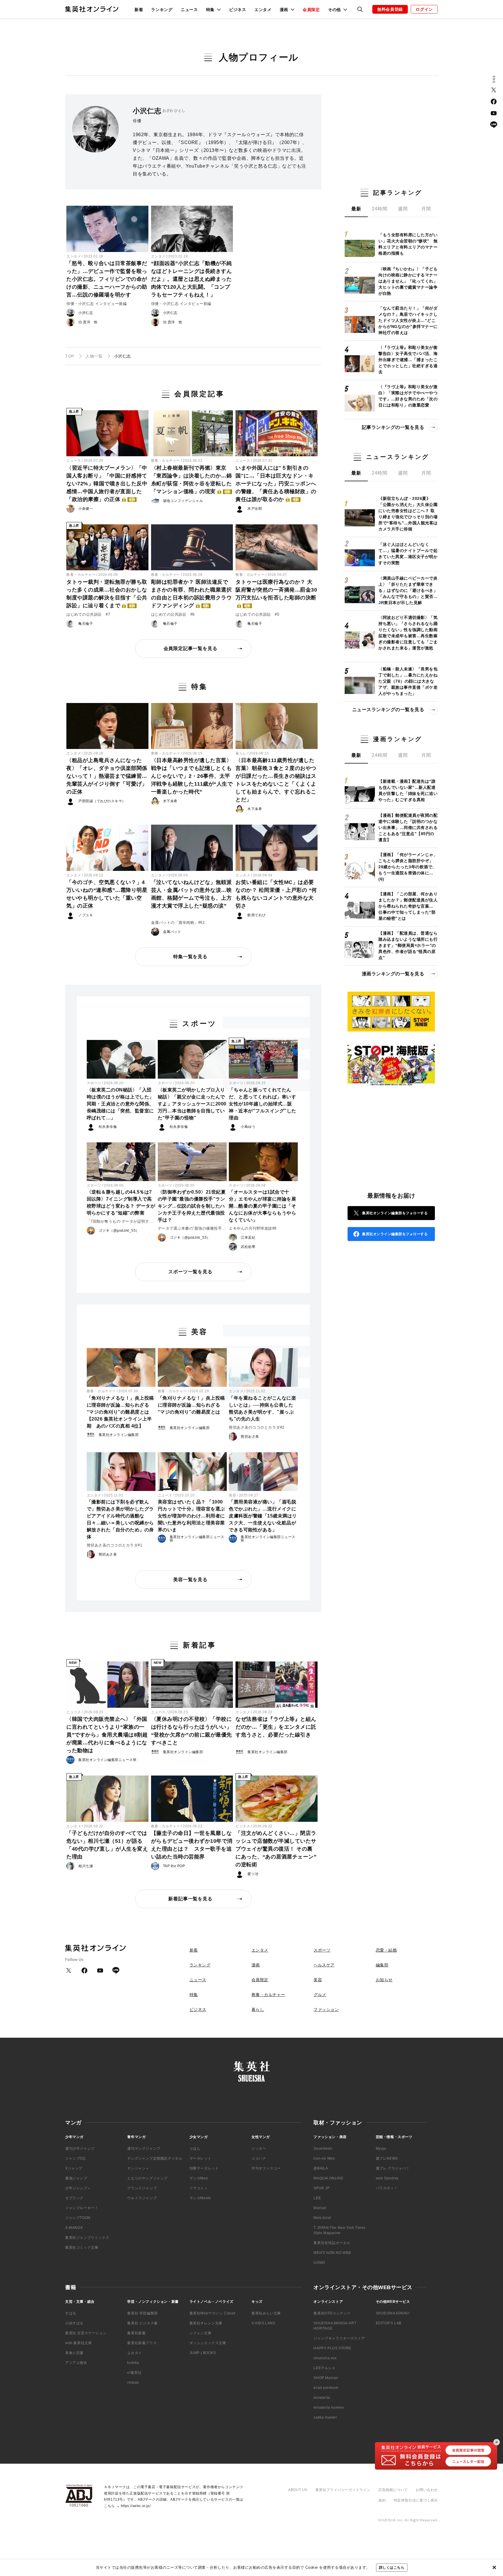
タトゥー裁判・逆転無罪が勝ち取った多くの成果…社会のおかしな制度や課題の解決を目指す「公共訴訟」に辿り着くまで (107, 594)
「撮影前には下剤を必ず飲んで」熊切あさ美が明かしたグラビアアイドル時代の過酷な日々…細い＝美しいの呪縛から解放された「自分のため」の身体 (120, 1519)
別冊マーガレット (204, 2168)
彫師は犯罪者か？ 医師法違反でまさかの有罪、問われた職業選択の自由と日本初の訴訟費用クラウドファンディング (192, 594)
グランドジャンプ (142, 2188)
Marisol (320, 2208)
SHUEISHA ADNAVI (393, 2313)
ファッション (326, 2009)
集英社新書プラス (142, 2343)
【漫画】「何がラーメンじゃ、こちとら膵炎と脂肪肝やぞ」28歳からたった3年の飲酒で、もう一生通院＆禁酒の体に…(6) (408, 867)
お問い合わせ (427, 2490)
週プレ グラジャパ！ (393, 2168)
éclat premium (326, 2388)
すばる (71, 2313)
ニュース (189, 10)
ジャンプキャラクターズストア (339, 2338)
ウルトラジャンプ (142, 2198)
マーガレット (201, 2158)
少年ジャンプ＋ (78, 2188)
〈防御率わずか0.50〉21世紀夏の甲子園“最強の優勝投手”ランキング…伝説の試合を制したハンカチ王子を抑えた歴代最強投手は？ (192, 1206)
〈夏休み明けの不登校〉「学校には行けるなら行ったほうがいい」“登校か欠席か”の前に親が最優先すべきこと (192, 1731)
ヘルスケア (324, 1965)
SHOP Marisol (326, 2378)
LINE (494, 125)
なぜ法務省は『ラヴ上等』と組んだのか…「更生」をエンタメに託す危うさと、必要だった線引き (276, 1727)
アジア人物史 (76, 2363)
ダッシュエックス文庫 (208, 2343)
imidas (133, 2383)
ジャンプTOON (78, 2218)
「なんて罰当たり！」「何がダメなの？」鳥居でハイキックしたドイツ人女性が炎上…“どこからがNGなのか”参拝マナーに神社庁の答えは (408, 320)
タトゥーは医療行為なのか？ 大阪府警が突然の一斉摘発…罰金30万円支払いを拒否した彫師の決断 (276, 593)
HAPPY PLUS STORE (332, 2348)
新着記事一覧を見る (190, 1899)
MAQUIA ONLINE (328, 2178)
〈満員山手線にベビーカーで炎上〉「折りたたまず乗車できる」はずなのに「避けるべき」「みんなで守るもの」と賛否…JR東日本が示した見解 (408, 590)
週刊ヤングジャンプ (144, 2149)
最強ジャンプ (76, 2178)
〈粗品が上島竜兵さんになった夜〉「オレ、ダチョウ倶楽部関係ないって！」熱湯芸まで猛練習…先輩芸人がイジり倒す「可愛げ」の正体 (107, 776)
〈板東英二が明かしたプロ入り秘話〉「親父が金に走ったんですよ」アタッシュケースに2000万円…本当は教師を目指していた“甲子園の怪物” (192, 1104)
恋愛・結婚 (386, 1950)
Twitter (494, 90)
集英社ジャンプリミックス (87, 2238)
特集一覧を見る (190, 957)
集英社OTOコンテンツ (332, 2313)
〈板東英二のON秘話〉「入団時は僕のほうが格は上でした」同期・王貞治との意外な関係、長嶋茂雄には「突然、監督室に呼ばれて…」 (120, 1104)
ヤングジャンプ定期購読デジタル (155, 2158)
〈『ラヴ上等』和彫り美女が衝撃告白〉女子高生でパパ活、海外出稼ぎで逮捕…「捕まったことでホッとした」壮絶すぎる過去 (408, 360)
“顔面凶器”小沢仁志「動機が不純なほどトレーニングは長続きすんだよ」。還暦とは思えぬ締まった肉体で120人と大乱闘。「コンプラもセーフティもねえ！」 (192, 279)
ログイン (424, 9)
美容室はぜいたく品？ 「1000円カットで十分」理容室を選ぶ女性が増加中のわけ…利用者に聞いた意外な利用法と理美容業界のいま (191, 1516)
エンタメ (263, 10)
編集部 (382, 1965)
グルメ (320, 1995)
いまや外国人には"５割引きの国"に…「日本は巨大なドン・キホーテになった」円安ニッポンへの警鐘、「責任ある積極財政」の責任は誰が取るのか (276, 484)
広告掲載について (393, 2490)
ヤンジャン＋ (138, 2168)
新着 (139, 10)
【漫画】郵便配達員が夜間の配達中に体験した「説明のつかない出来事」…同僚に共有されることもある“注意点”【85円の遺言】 (408, 828)
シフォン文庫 (201, 2333)
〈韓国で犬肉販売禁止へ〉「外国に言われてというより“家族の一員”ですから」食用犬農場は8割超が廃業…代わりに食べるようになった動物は (107, 1735)
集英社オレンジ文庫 (206, 2323)
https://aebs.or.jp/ (136, 2506)
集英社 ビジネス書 (142, 2323)
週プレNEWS (387, 2158)
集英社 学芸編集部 (142, 2313)
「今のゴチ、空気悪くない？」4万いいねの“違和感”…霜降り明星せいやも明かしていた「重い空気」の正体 (107, 894)
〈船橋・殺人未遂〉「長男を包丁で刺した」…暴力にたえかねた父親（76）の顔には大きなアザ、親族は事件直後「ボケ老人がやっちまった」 (408, 681)
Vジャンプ (74, 2168)
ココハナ (259, 2158)
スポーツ (94, 1083)
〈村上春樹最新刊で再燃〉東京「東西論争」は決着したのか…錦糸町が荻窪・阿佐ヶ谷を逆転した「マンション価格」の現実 (192, 480)
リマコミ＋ (199, 2188)
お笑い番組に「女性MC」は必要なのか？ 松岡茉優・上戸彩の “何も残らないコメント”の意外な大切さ (276, 894)
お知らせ (384, 1980)
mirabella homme (329, 2408)
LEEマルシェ (324, 2368)
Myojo (381, 2149)
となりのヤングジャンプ (147, 2178)
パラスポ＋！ (387, 2188)
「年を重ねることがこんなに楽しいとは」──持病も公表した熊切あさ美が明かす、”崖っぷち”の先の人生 (262, 1408)
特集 (194, 1995)
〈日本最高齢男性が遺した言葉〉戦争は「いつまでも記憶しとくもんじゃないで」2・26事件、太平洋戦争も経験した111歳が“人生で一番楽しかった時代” (192, 776)
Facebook (494, 102)
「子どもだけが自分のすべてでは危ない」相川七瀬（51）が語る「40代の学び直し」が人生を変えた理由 (107, 1845)
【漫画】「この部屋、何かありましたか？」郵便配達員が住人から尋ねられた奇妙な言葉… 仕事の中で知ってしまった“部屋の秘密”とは (408, 906)
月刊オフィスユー (266, 2168)
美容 (232, 1495)
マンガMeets (200, 2198)
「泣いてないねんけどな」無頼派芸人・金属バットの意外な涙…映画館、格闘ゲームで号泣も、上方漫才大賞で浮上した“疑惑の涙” (192, 894)
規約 (382, 2500)
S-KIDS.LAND (264, 2323)
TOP (70, 356)
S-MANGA (74, 2228)
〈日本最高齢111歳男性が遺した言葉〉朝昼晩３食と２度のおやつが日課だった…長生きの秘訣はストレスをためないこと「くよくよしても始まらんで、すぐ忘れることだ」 (276, 780)
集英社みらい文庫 (266, 2313)
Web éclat (322, 2218)
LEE (317, 2198)
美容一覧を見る (190, 1580)
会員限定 (311, 10)
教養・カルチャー (166, 461)
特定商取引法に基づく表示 (416, 2500)
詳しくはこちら (392, 2568)
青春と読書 (74, 2353)
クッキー (259, 2149)
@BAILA (321, 2168)
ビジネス (238, 10)
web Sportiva (387, 2178)
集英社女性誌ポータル (332, 2243)
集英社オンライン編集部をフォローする (395, 1213)
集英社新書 (136, 2333)
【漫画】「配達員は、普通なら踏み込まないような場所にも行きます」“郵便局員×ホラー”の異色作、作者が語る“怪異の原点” (408, 945)
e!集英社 (134, 2373)
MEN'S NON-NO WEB (332, 2253)
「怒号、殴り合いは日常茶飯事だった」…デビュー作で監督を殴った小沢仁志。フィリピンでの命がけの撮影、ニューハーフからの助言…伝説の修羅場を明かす (107, 279)
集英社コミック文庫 (82, 2247)
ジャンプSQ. (76, 2158)
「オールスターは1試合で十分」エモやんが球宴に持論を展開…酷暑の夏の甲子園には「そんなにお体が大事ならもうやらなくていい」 (262, 1206)
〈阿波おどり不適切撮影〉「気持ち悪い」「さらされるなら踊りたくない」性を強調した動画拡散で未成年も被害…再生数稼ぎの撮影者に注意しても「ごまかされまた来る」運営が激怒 (408, 633)
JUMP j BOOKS (203, 2353)
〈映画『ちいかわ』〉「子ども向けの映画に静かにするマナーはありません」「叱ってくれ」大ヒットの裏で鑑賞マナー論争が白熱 (408, 281)
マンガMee (199, 2178)
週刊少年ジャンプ (80, 2149)
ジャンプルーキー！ (82, 2208)
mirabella (322, 2398)
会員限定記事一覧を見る (191, 648)
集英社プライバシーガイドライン (343, 2490)
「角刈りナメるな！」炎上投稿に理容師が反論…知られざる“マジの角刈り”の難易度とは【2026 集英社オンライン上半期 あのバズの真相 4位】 (120, 1412)
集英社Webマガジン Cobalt (212, 2313)
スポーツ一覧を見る (190, 1272)
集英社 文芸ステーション (86, 2333)
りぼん (195, 2149)
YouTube (494, 113)
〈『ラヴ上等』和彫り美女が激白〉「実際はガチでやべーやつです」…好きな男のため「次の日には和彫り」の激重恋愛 (408, 396)
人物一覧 (94, 356)
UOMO (319, 2263)
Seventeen (323, 2149)
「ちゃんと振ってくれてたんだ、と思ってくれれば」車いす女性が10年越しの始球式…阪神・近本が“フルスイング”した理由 (263, 1104)
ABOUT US (298, 2490)
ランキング (162, 10)
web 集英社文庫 (78, 2343)
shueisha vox (325, 2358)
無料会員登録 (390, 9)
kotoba (133, 2363)
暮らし (241, 753)
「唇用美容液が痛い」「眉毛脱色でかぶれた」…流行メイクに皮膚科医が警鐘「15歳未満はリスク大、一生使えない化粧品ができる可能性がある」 (263, 1516)
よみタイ (134, 2353)
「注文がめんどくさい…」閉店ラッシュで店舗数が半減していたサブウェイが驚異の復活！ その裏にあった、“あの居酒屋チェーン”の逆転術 (276, 1849)
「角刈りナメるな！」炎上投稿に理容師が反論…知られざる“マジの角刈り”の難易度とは (191, 1405)
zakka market (325, 2417)
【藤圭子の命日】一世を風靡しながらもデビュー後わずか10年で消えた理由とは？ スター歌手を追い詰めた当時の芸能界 (192, 1845)
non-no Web (324, 2158)
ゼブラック (74, 2198)
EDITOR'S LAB (389, 2323)
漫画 (256, 1965)
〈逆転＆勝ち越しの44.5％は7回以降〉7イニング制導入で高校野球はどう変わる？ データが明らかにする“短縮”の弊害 (121, 1202)
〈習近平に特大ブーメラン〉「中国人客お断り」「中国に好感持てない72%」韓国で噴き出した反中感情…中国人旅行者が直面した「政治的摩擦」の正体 (107, 484)
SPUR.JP (322, 2188)
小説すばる (74, 2323)
